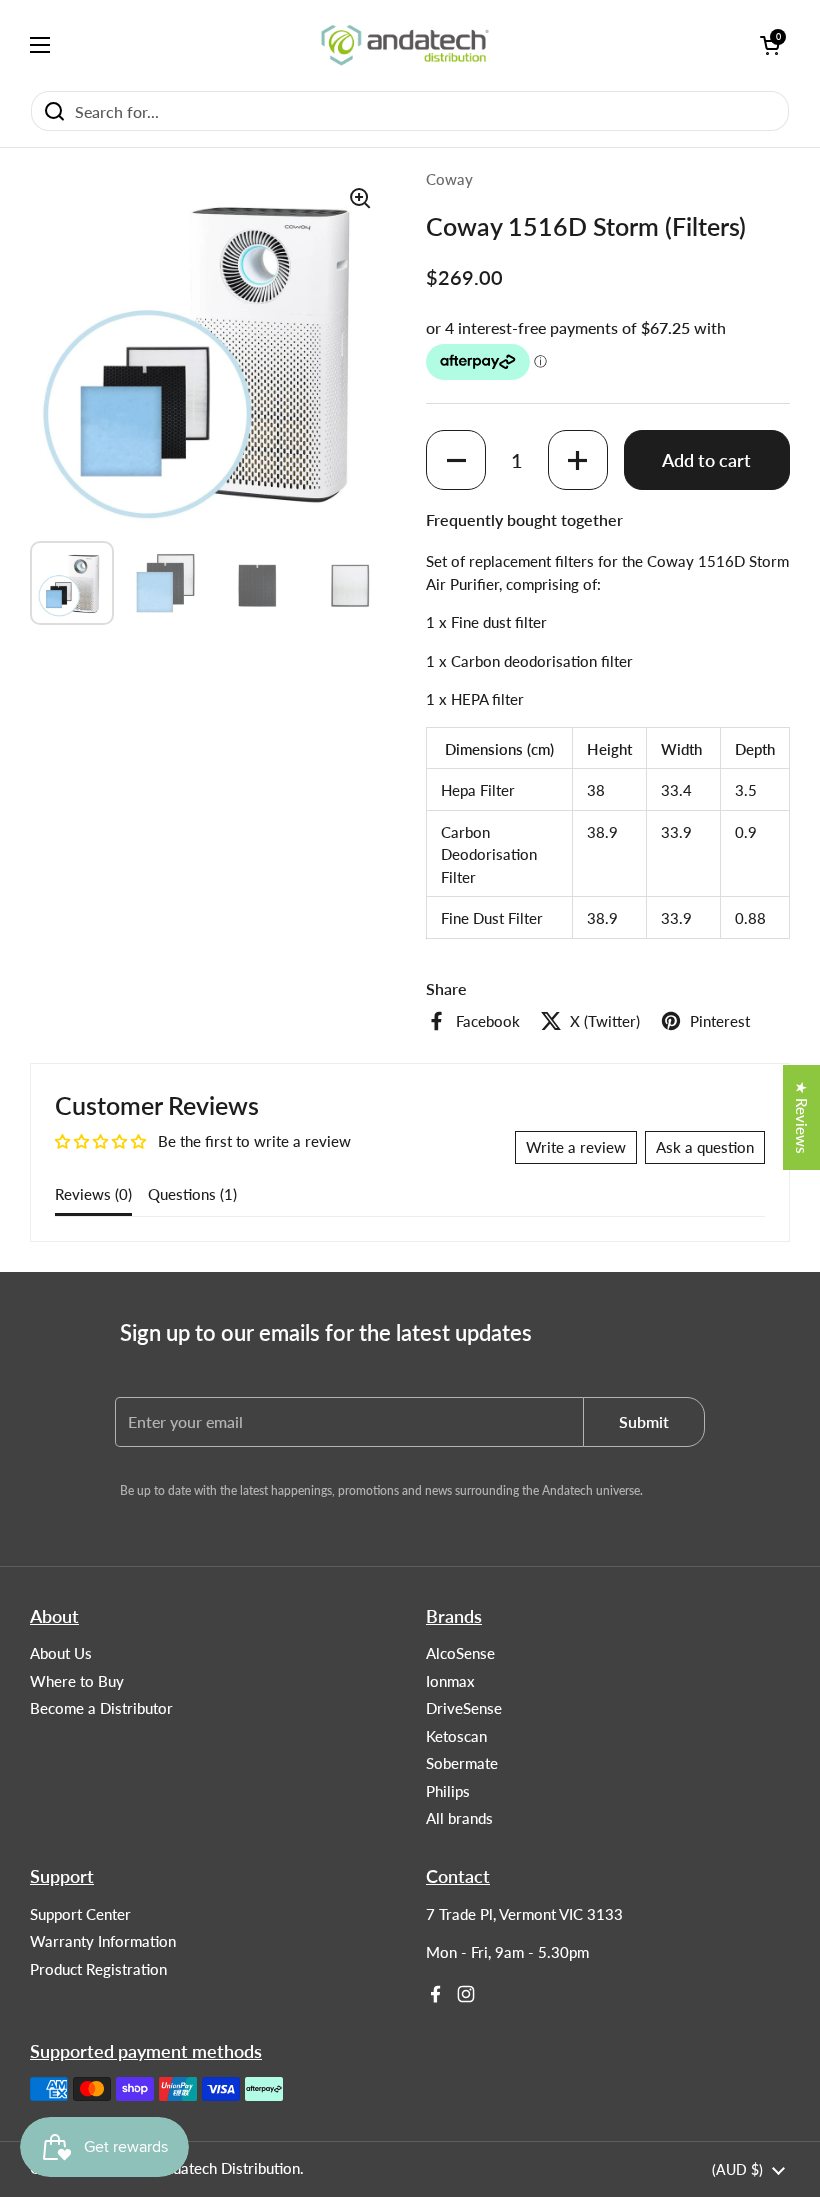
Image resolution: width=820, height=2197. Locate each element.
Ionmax (450, 1681)
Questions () (192, 1194)
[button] (456, 460)
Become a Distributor (101, 1708)
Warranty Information (103, 1941)
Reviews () (93, 1194)
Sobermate (462, 1763)
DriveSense (464, 1708)
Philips (448, 1791)
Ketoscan (456, 1736)
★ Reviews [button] (802, 1117)
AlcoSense (460, 1653)
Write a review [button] (576, 1147)
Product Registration (98, 1969)
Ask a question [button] (705, 1147)
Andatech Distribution (227, 2168)
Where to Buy (77, 1681)
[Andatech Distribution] (405, 45)
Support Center (80, 1914)
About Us (61, 1653)
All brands (459, 1818)
